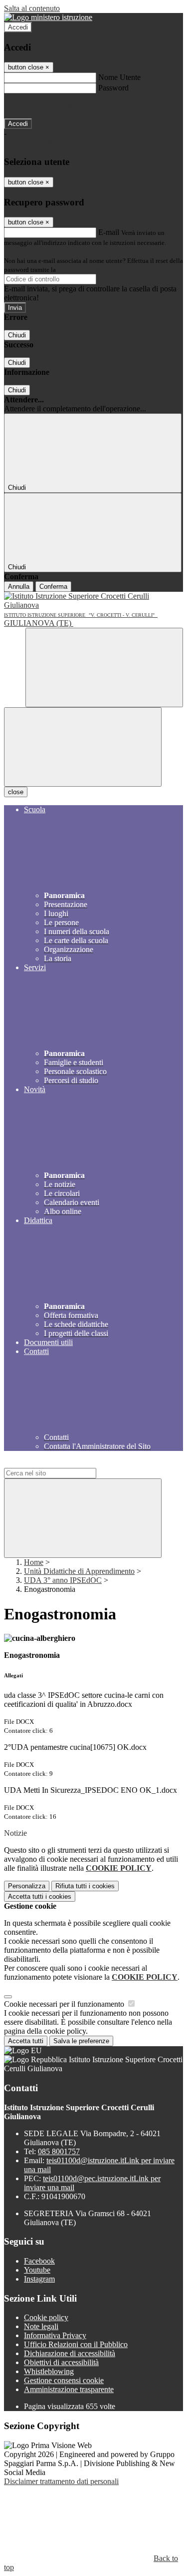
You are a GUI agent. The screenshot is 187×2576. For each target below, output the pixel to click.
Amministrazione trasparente (69, 2389)
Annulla (19, 587)
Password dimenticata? (40, 106)
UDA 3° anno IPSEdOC (63, 1580)
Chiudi (17, 335)
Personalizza (27, 1886)
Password (113, 88)
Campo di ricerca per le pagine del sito (64, 1463)
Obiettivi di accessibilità (61, 2362)
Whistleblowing (49, 2371)
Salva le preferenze (81, 2041)
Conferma (53, 587)
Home (34, 1562)
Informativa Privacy (55, 2335)
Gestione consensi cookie (64, 2380)
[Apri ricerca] (104, 667)
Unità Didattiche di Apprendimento (79, 1571)
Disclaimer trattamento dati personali (61, 2481)
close (16, 792)
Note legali (41, 2326)
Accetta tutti (40, 1897)
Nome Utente (119, 77)
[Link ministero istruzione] (48, 17)
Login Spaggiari (79, 270)
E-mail (109, 232)
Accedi (18, 27)
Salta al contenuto (32, 8)
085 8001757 (59, 2151)
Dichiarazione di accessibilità (70, 2353)
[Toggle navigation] (83, 747)
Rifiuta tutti (85, 1886)
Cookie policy (46, 2317)
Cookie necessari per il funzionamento (65, 2004)
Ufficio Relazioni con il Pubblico (76, 2344)
